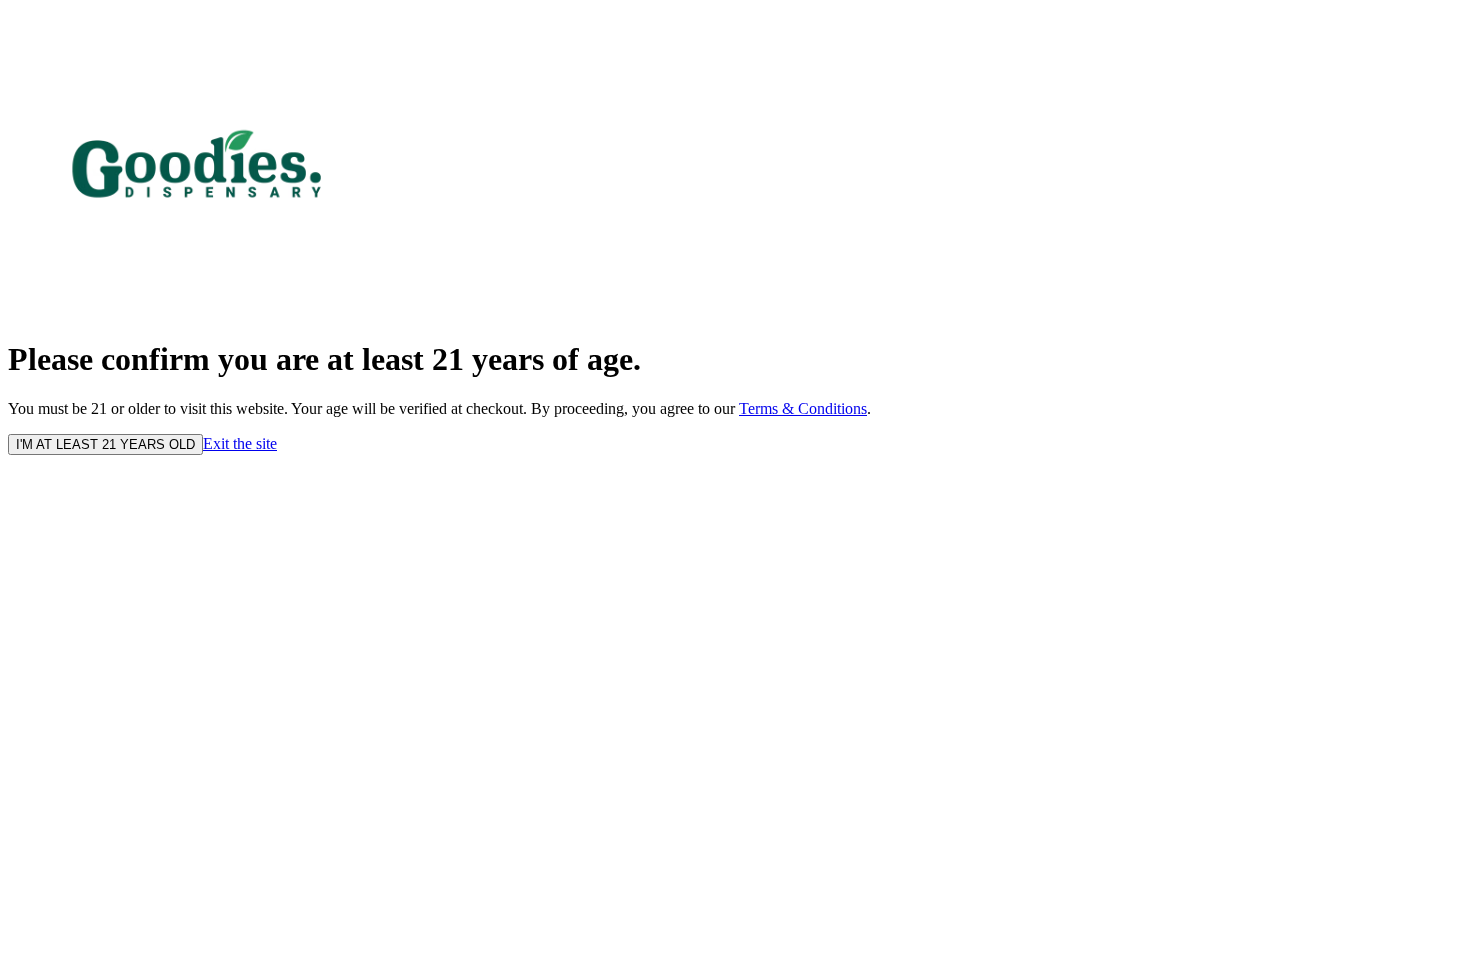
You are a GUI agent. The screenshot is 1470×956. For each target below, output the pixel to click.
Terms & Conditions (803, 408)
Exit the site (240, 443)
